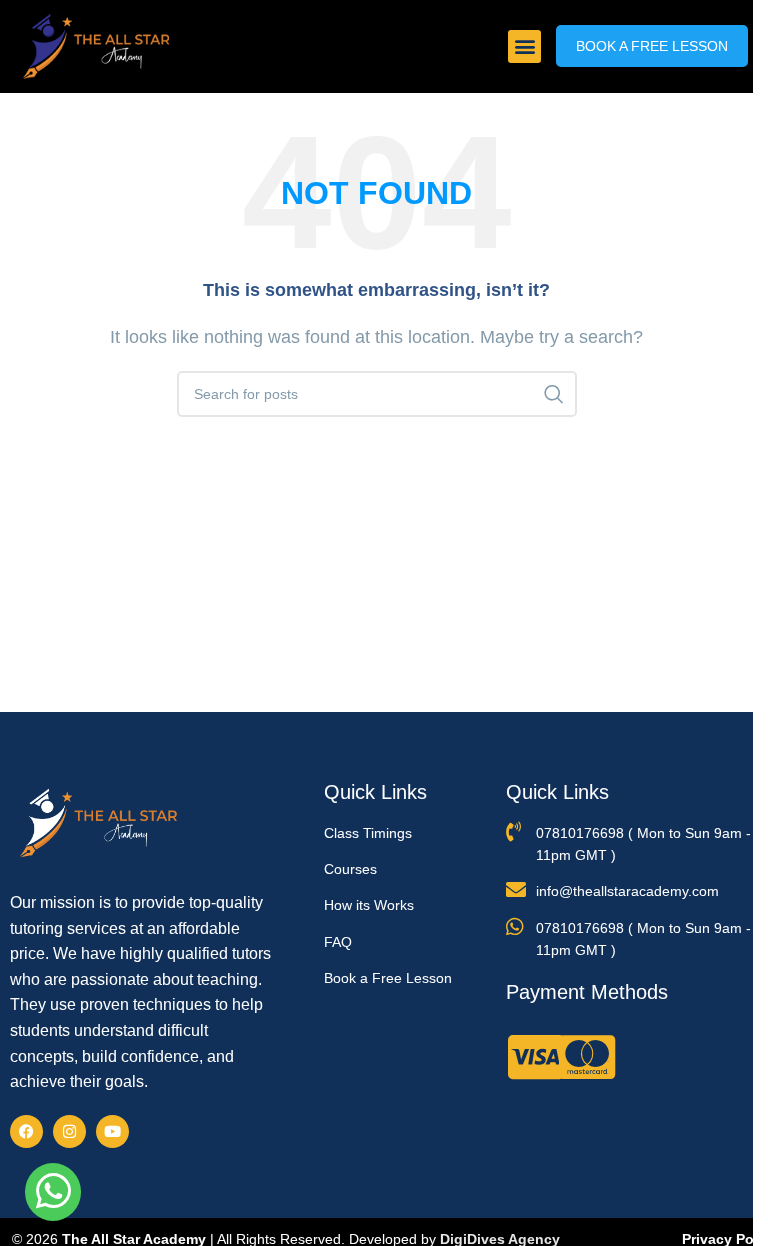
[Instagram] (69, 1131)
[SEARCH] (554, 394)
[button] (524, 46)
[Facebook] (26, 1131)
